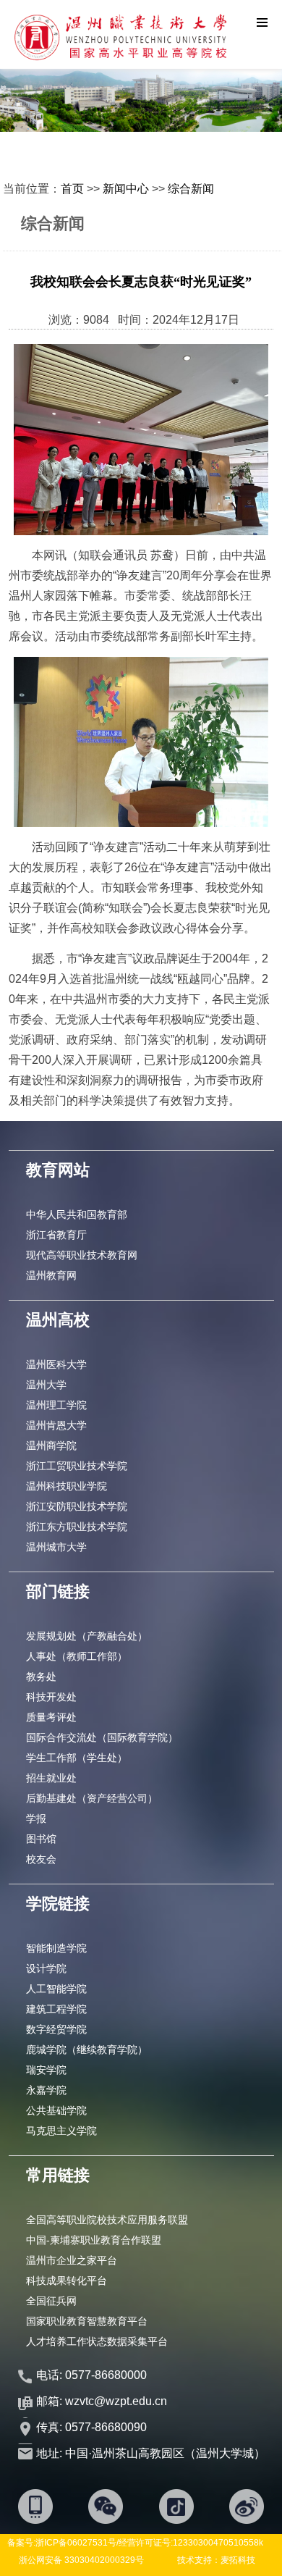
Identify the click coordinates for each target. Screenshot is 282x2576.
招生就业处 (51, 1778)
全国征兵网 (51, 2301)
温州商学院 (51, 1446)
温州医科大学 (56, 1364)
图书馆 (41, 1839)
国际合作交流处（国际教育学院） (102, 1737)
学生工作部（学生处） (77, 1758)
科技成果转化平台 (67, 2281)
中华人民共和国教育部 (77, 1214)
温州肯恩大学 (56, 1425)
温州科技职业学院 (67, 1486)
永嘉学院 (46, 2090)
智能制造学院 (56, 1948)
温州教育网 (51, 1275)
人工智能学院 (56, 1989)
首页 (72, 189)
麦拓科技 (238, 2560)
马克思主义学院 (61, 2131)
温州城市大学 (56, 1547)
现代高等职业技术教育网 (82, 1255)
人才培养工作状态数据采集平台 (97, 2341)
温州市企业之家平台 (72, 2260)
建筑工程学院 (56, 2009)
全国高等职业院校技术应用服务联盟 (107, 2220)
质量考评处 (51, 1717)
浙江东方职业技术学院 (77, 1527)
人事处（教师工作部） (77, 1656)
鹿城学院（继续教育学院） (87, 2050)
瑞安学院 (46, 2070)
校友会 (41, 1859)
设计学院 (46, 1968)
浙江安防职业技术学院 (77, 1506)
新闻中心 (126, 189)
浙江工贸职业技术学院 (77, 1466)
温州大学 (46, 1385)
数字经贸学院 (56, 2029)
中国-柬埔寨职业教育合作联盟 (94, 2240)
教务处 (41, 1677)
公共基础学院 (56, 2110)
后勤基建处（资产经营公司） (92, 1798)
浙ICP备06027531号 (76, 2543)
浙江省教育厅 (56, 1235)
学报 (36, 1818)
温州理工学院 (56, 1405)
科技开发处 (51, 1697)
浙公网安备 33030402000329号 (81, 2560)
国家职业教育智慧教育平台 (87, 2321)
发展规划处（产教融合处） (87, 1636)
